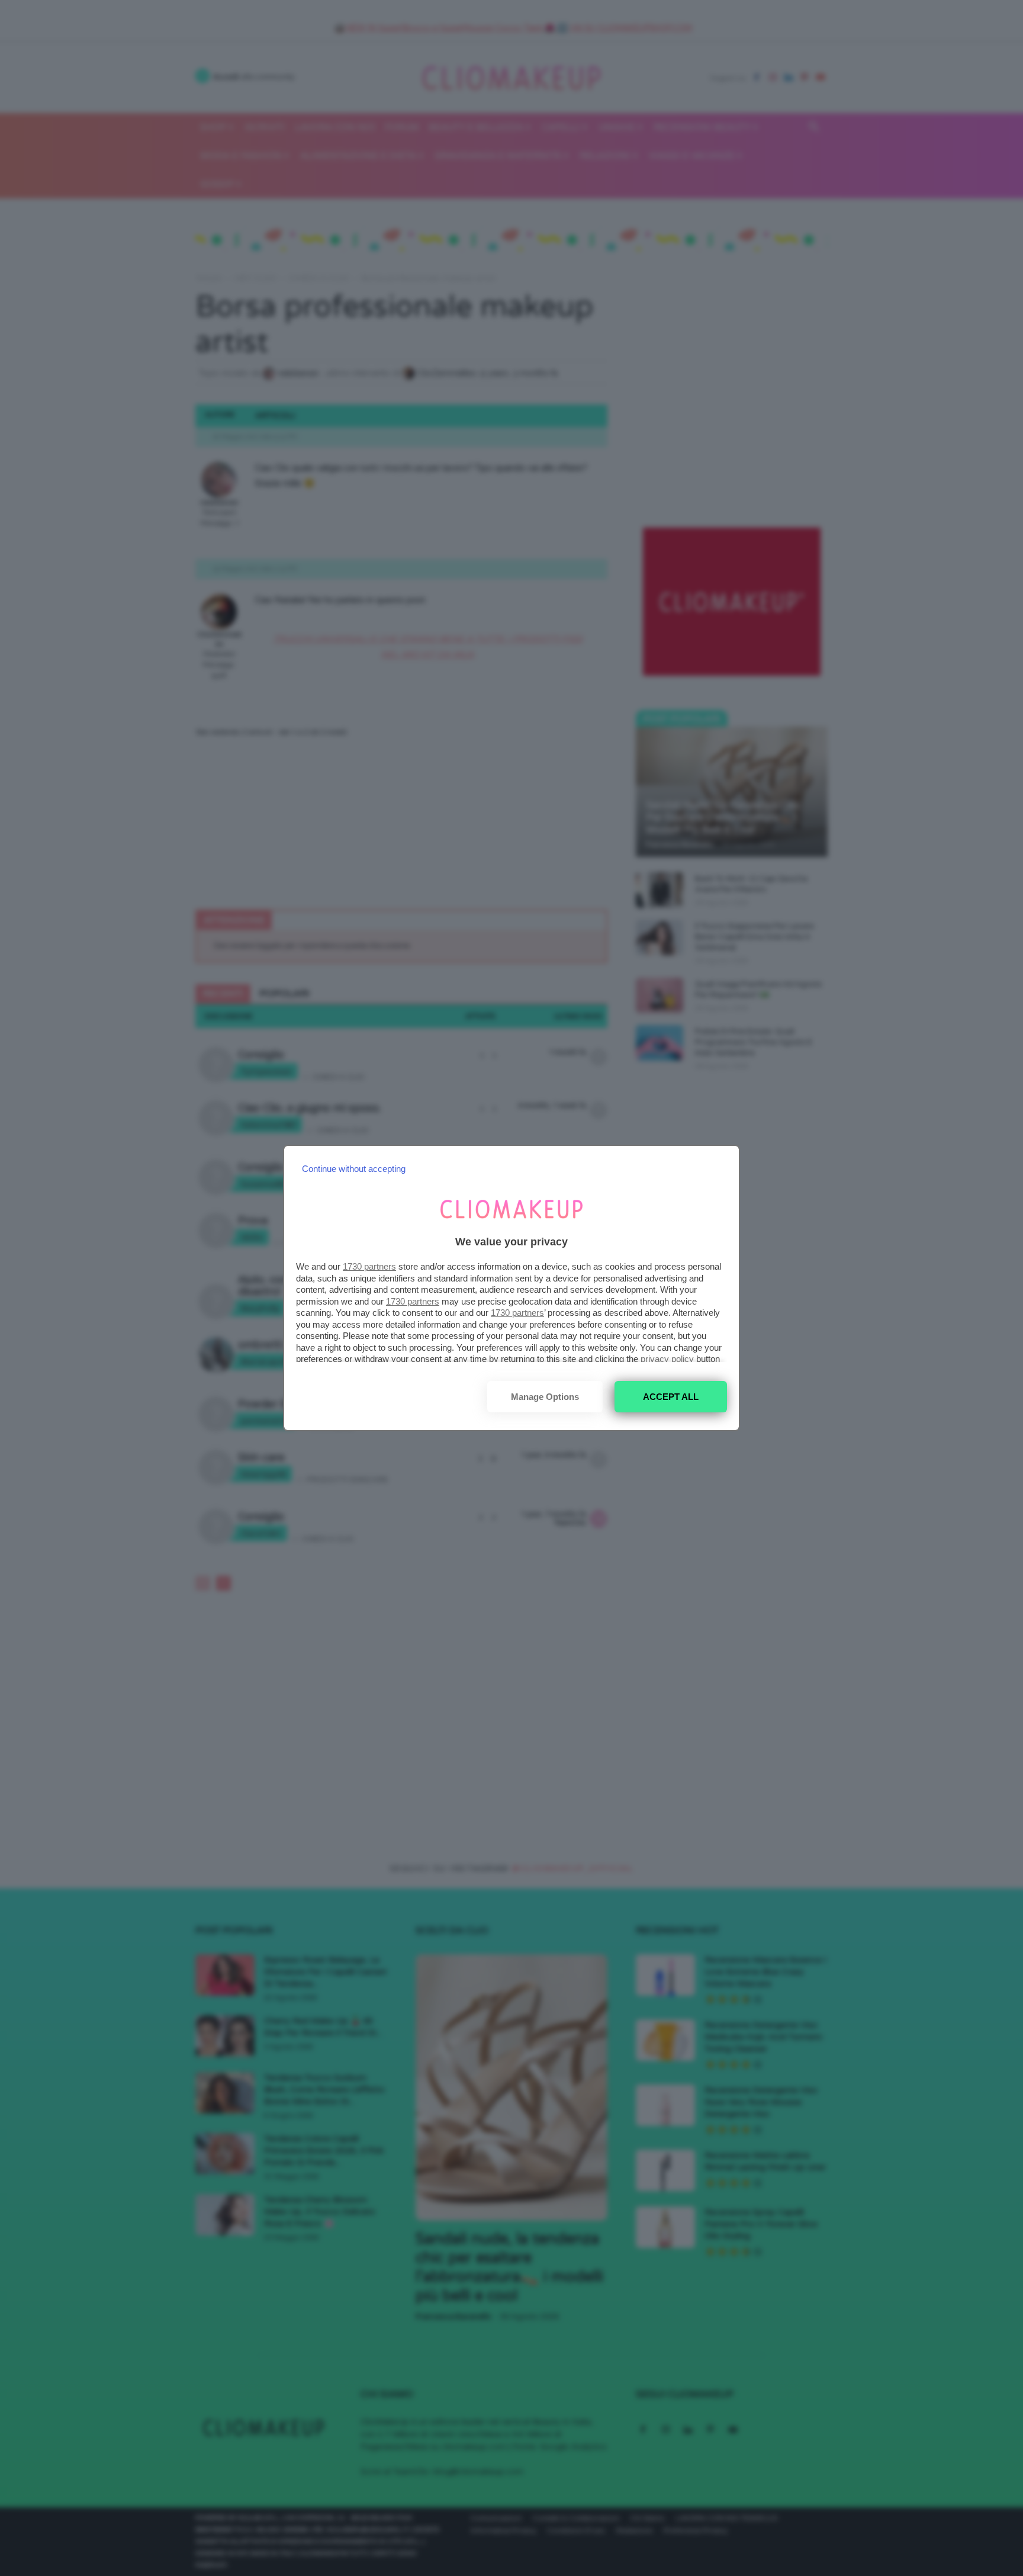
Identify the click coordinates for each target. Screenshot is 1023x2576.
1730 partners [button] (369, 1266)
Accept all (671, 1397)
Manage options (545, 1397)
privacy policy (667, 1359)
